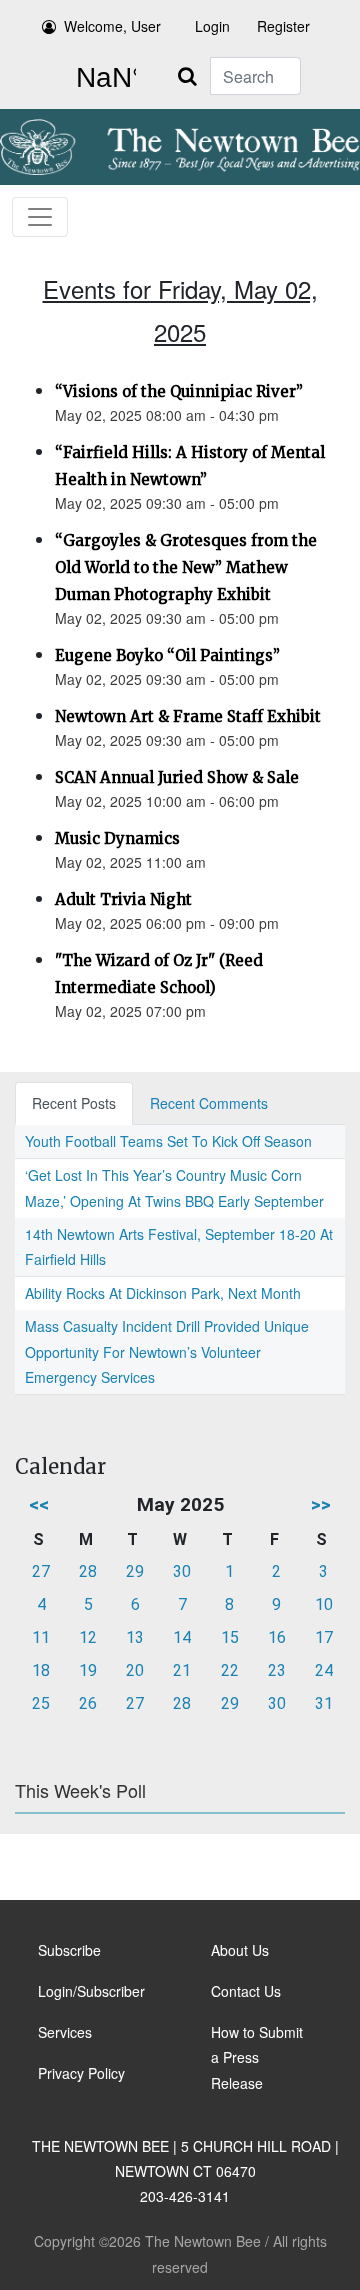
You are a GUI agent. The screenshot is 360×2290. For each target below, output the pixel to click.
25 (41, 1703)
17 (324, 1637)
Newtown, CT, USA (102, 78)
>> (321, 1504)
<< (39, 1504)
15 (230, 1637)
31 (324, 1703)
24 (324, 1670)
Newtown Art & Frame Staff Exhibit (188, 716)
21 (182, 1670)
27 (41, 1571)
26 (88, 1703)
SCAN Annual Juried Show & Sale (177, 777)
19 (88, 1670)
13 (135, 1637)
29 (135, 1571)
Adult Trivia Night (123, 899)
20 (135, 1670)
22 (230, 1670)
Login (212, 26)
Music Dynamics (117, 838)
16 (277, 1637)
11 (41, 1637)
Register (283, 26)
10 (324, 1604)
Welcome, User (112, 26)
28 (88, 1571)
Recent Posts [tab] (74, 1103)
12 (88, 1637)
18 (41, 1670)
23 (277, 1670)
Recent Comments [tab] (209, 1103)
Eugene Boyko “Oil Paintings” (167, 655)
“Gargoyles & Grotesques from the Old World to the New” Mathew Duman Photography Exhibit (186, 567)
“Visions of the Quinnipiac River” (179, 391)
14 (182, 1637)
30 (182, 1571)
